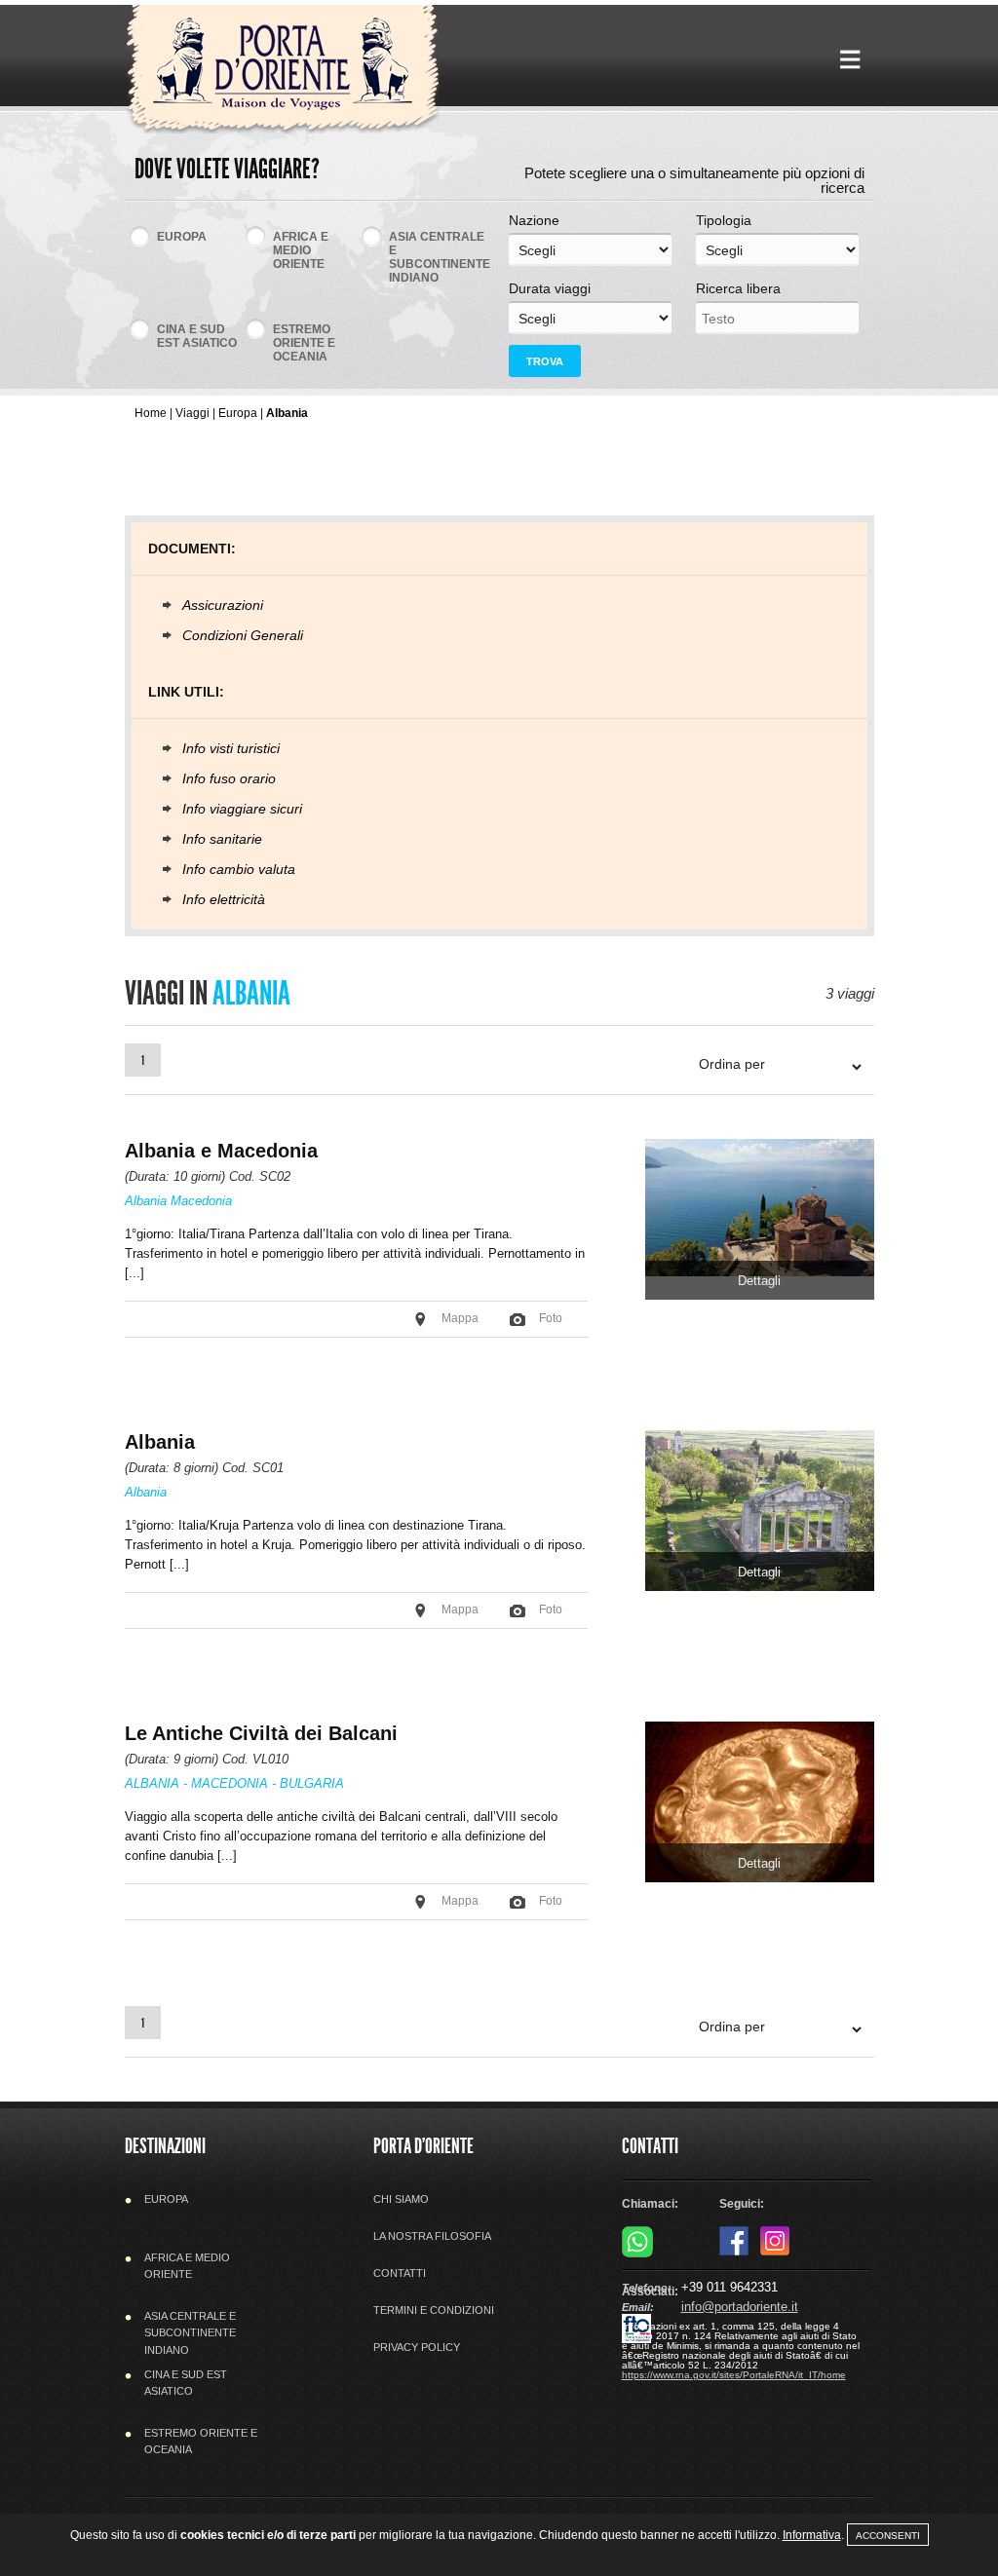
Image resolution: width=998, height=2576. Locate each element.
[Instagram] (775, 2252)
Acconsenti (888, 2536)
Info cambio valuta (239, 869)
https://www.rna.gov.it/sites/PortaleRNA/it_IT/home (734, 2375)
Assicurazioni (223, 605)
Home (151, 413)
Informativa (812, 2535)
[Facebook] (734, 2252)
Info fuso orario (229, 778)
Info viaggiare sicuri (242, 809)
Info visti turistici (231, 748)
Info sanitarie (222, 839)
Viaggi (192, 413)
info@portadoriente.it (740, 2307)
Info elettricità (224, 899)
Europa (238, 413)
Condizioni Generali (243, 635)
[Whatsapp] (637, 2254)
